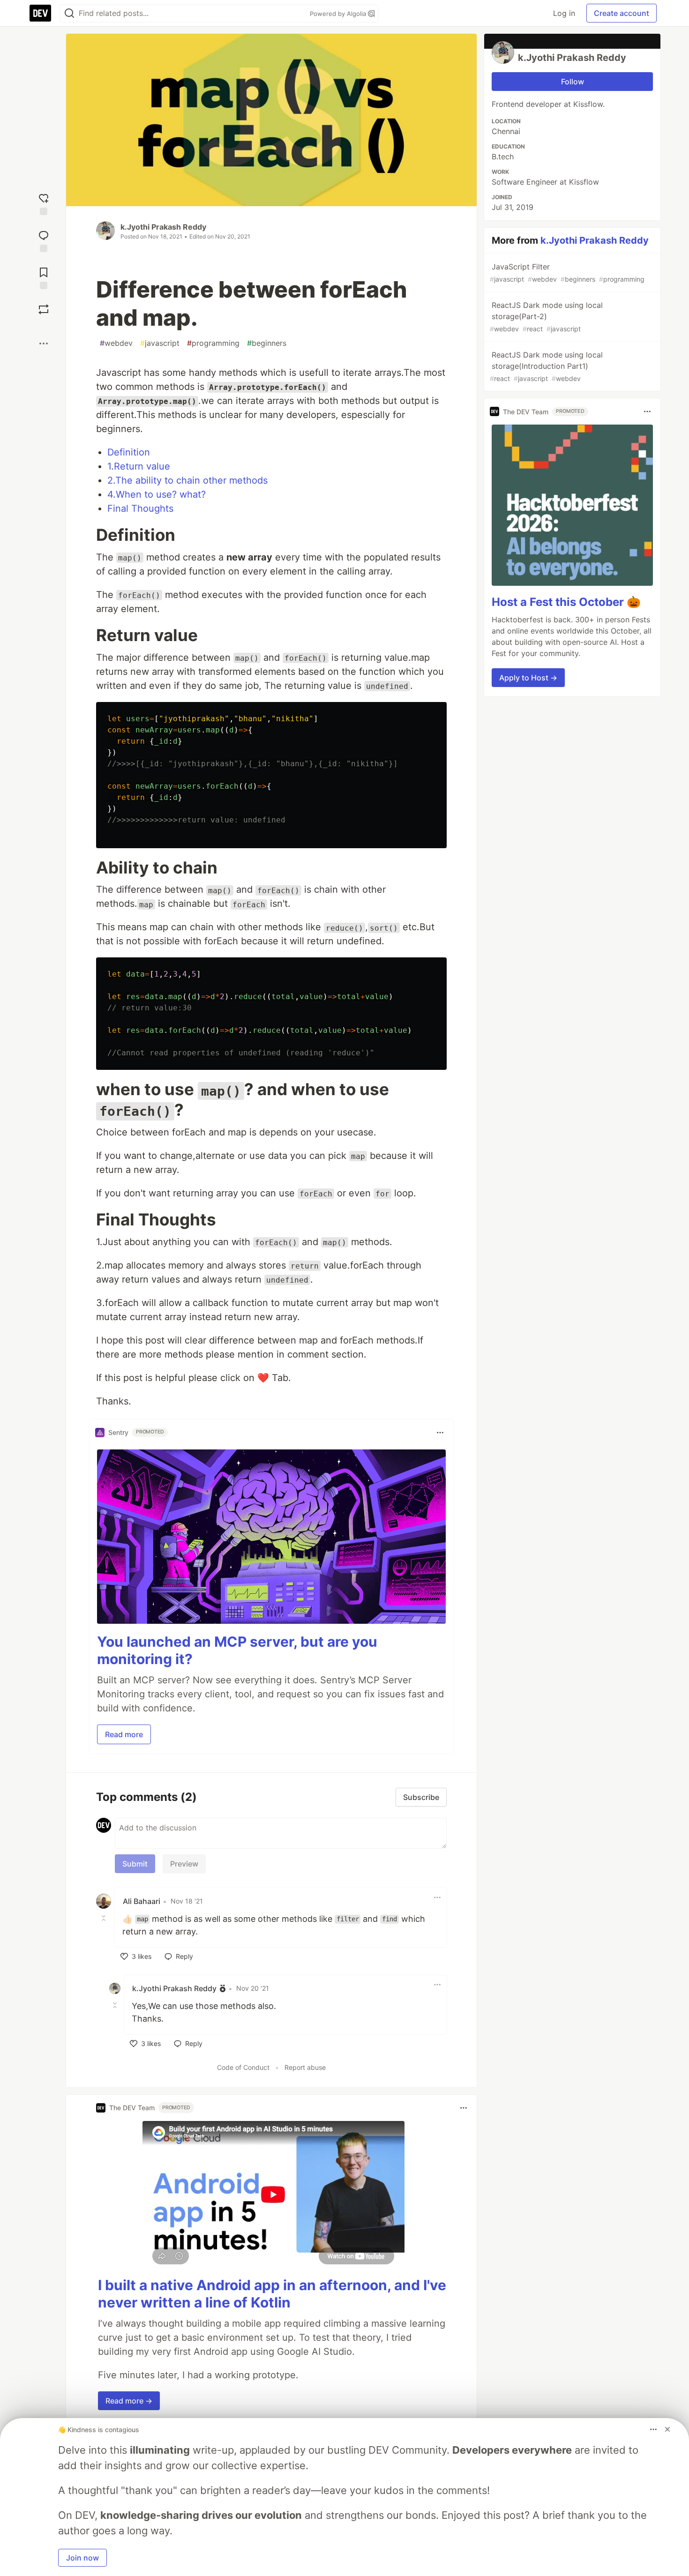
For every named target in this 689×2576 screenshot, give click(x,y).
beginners (267, 343)
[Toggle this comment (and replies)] (105, 1918)
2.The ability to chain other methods (187, 480)
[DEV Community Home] (40, 13)
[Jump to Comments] (44, 240)
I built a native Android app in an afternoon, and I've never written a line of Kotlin (272, 2294)
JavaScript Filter (567, 273)
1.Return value (139, 466)
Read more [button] (124, 1734)
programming (213, 343)
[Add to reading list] (44, 277)
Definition (129, 452)
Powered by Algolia (339, 14)
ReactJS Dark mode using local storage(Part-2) (546, 317)
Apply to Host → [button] (528, 678)
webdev (116, 343)
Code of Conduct (243, 2067)
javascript (160, 343)
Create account (622, 13)
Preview (184, 1864)
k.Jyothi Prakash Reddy (163, 227)
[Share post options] (44, 343)
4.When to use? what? (157, 494)
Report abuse (305, 2067)
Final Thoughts (140, 508)
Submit (135, 1864)
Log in (564, 13)
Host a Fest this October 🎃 (566, 602)
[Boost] (44, 309)
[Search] (69, 13)
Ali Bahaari (142, 1901)
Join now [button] (82, 2558)
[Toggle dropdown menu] (440, 1433)
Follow (573, 82)
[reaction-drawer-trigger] (44, 203)
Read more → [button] (129, 2401)
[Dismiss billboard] (667, 2429)
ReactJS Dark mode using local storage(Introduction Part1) (546, 366)
